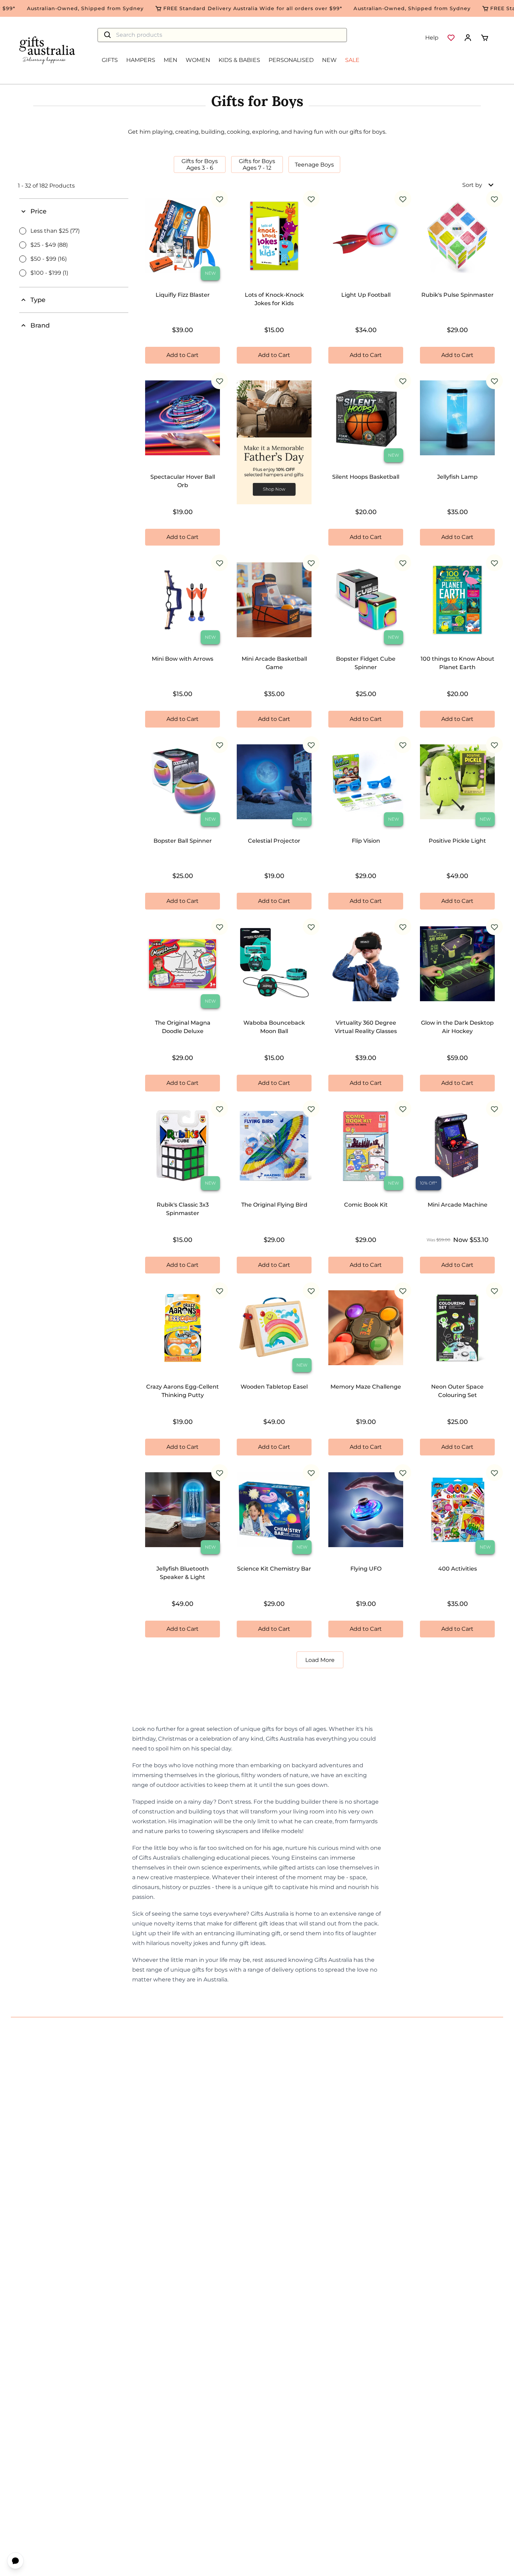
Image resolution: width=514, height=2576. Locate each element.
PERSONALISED (291, 60)
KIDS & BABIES (239, 60)
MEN (170, 60)
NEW (329, 60)
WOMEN (198, 60)
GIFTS (110, 60)
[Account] (468, 38)
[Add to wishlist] (220, 199)
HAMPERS (141, 60)
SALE (352, 60)
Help (432, 38)
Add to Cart (183, 355)
